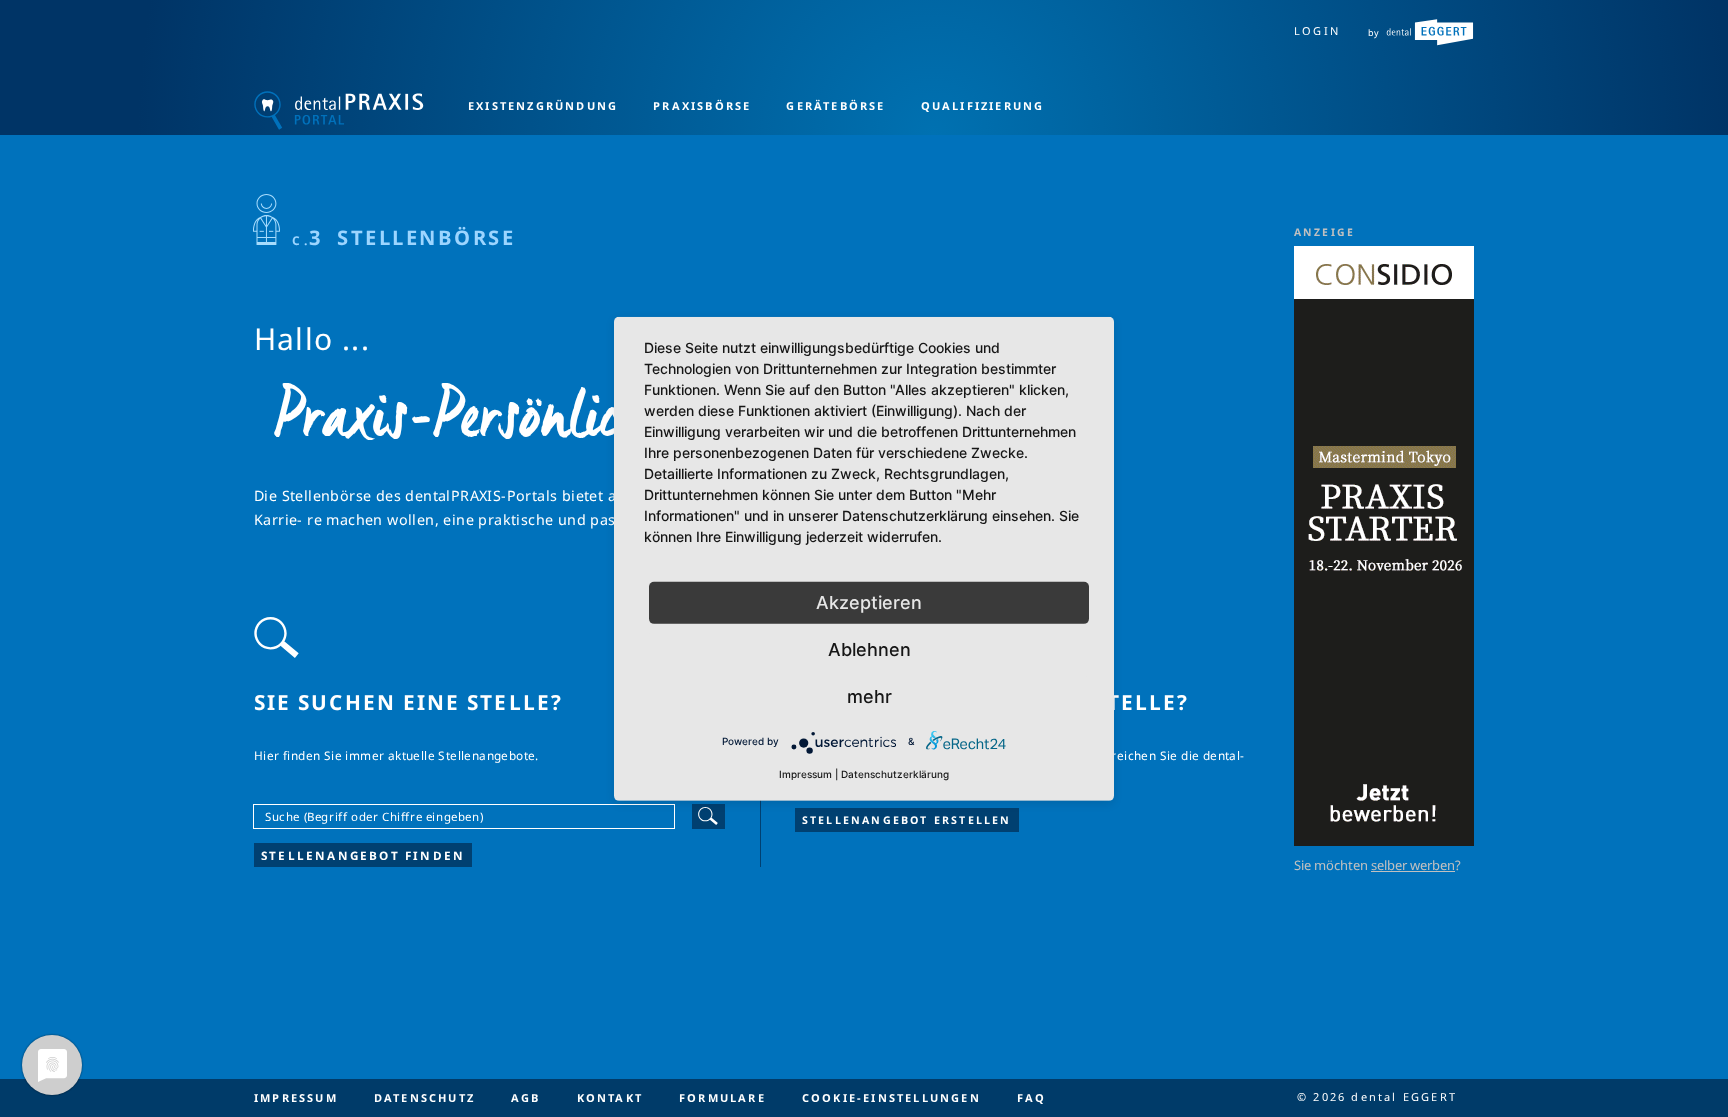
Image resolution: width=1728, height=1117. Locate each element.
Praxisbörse (702, 105)
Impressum (296, 1097)
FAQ (1032, 1097)
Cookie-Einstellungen (891, 1097)
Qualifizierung (983, 105)
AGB (526, 1097)
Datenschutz (424, 1097)
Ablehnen (869, 648)
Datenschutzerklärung (895, 773)
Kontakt (610, 1097)
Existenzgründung (543, 105)
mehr (869, 695)
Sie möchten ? (1377, 865)
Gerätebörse (835, 105)
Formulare (722, 1097)
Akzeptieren (869, 601)
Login (1317, 30)
